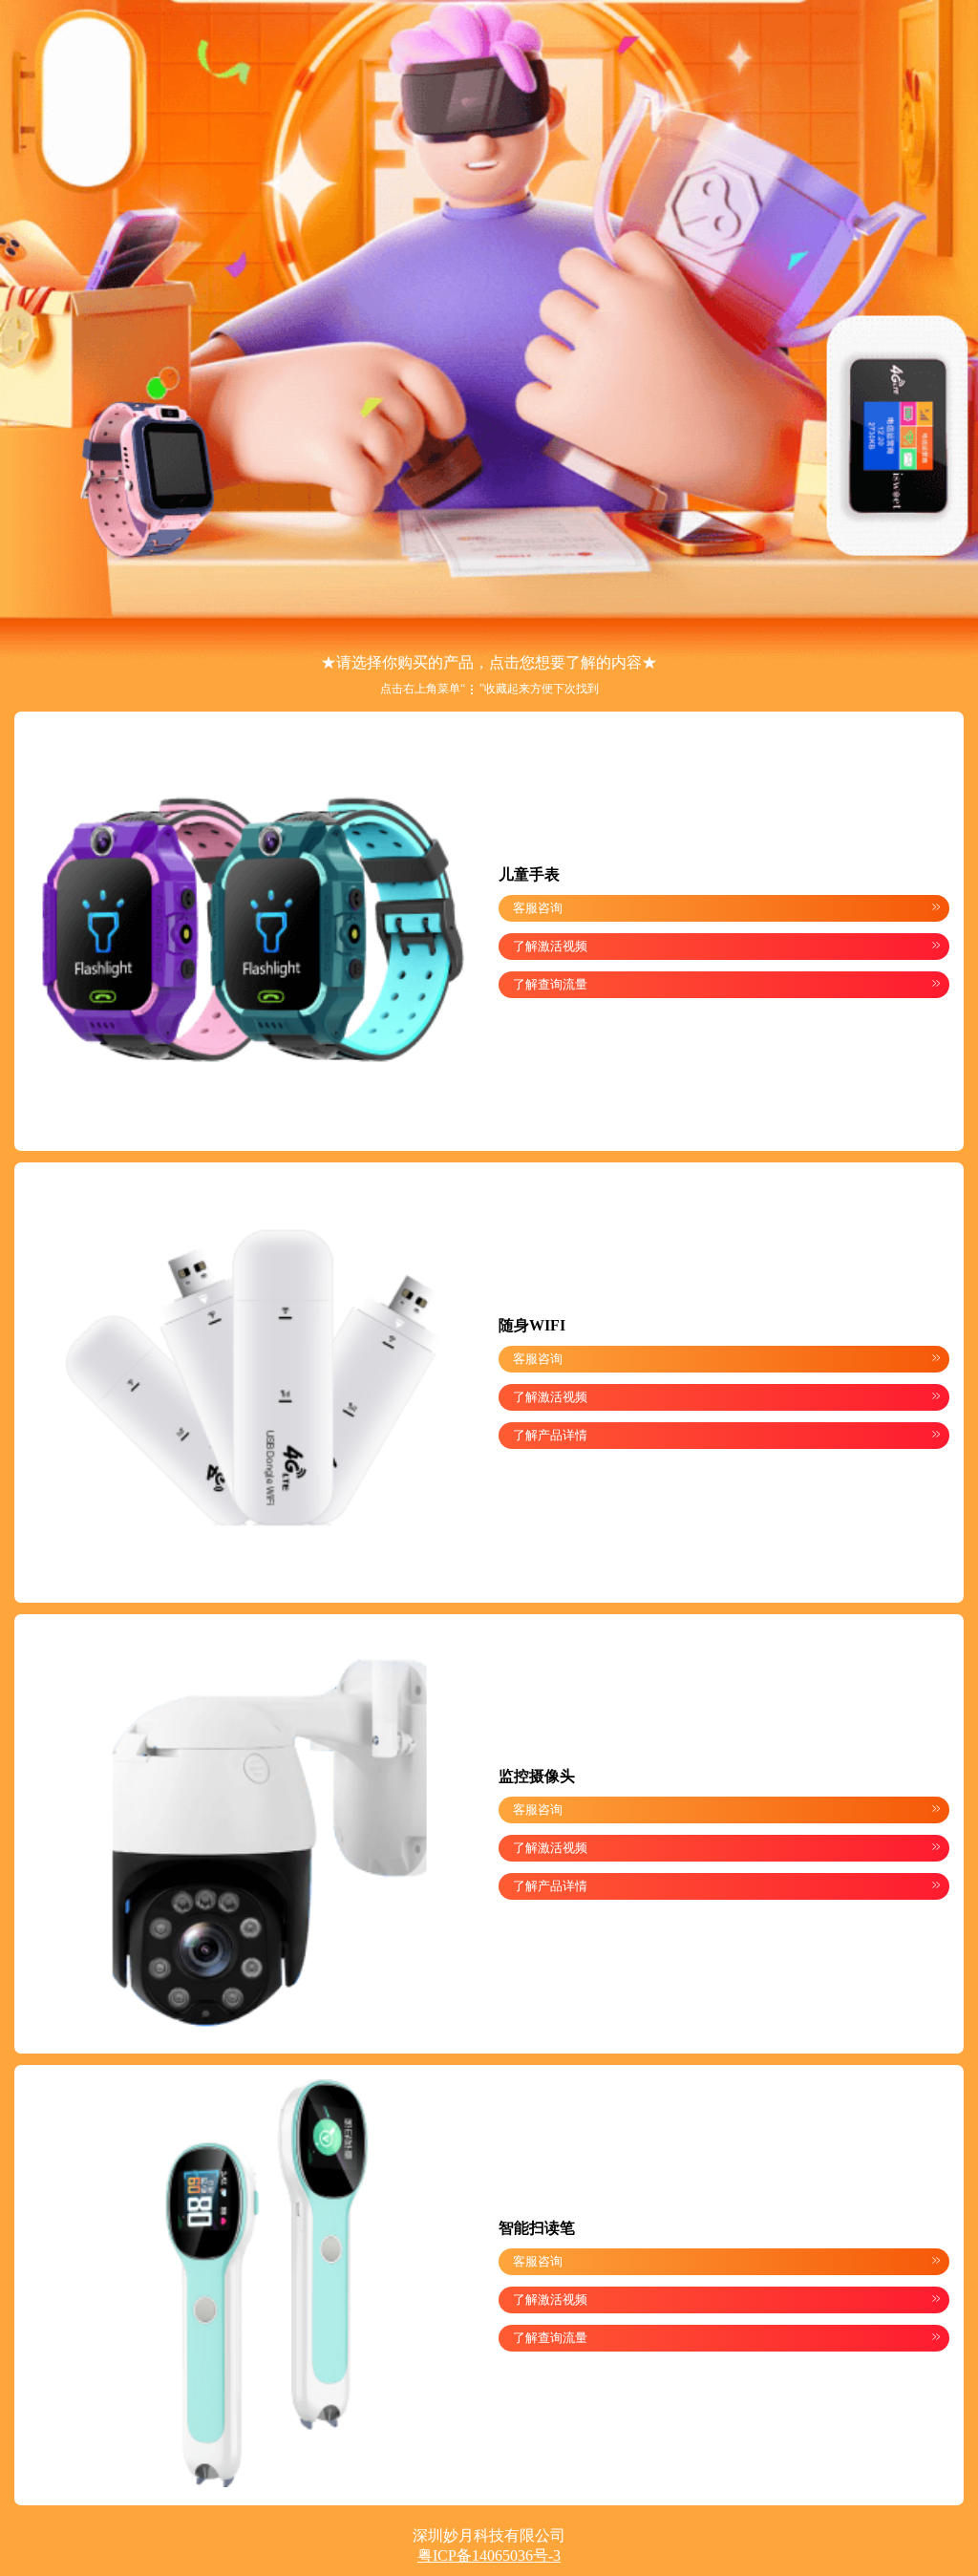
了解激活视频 (726, 946)
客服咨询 (726, 907)
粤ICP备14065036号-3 (489, 2555)
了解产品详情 (726, 1435)
